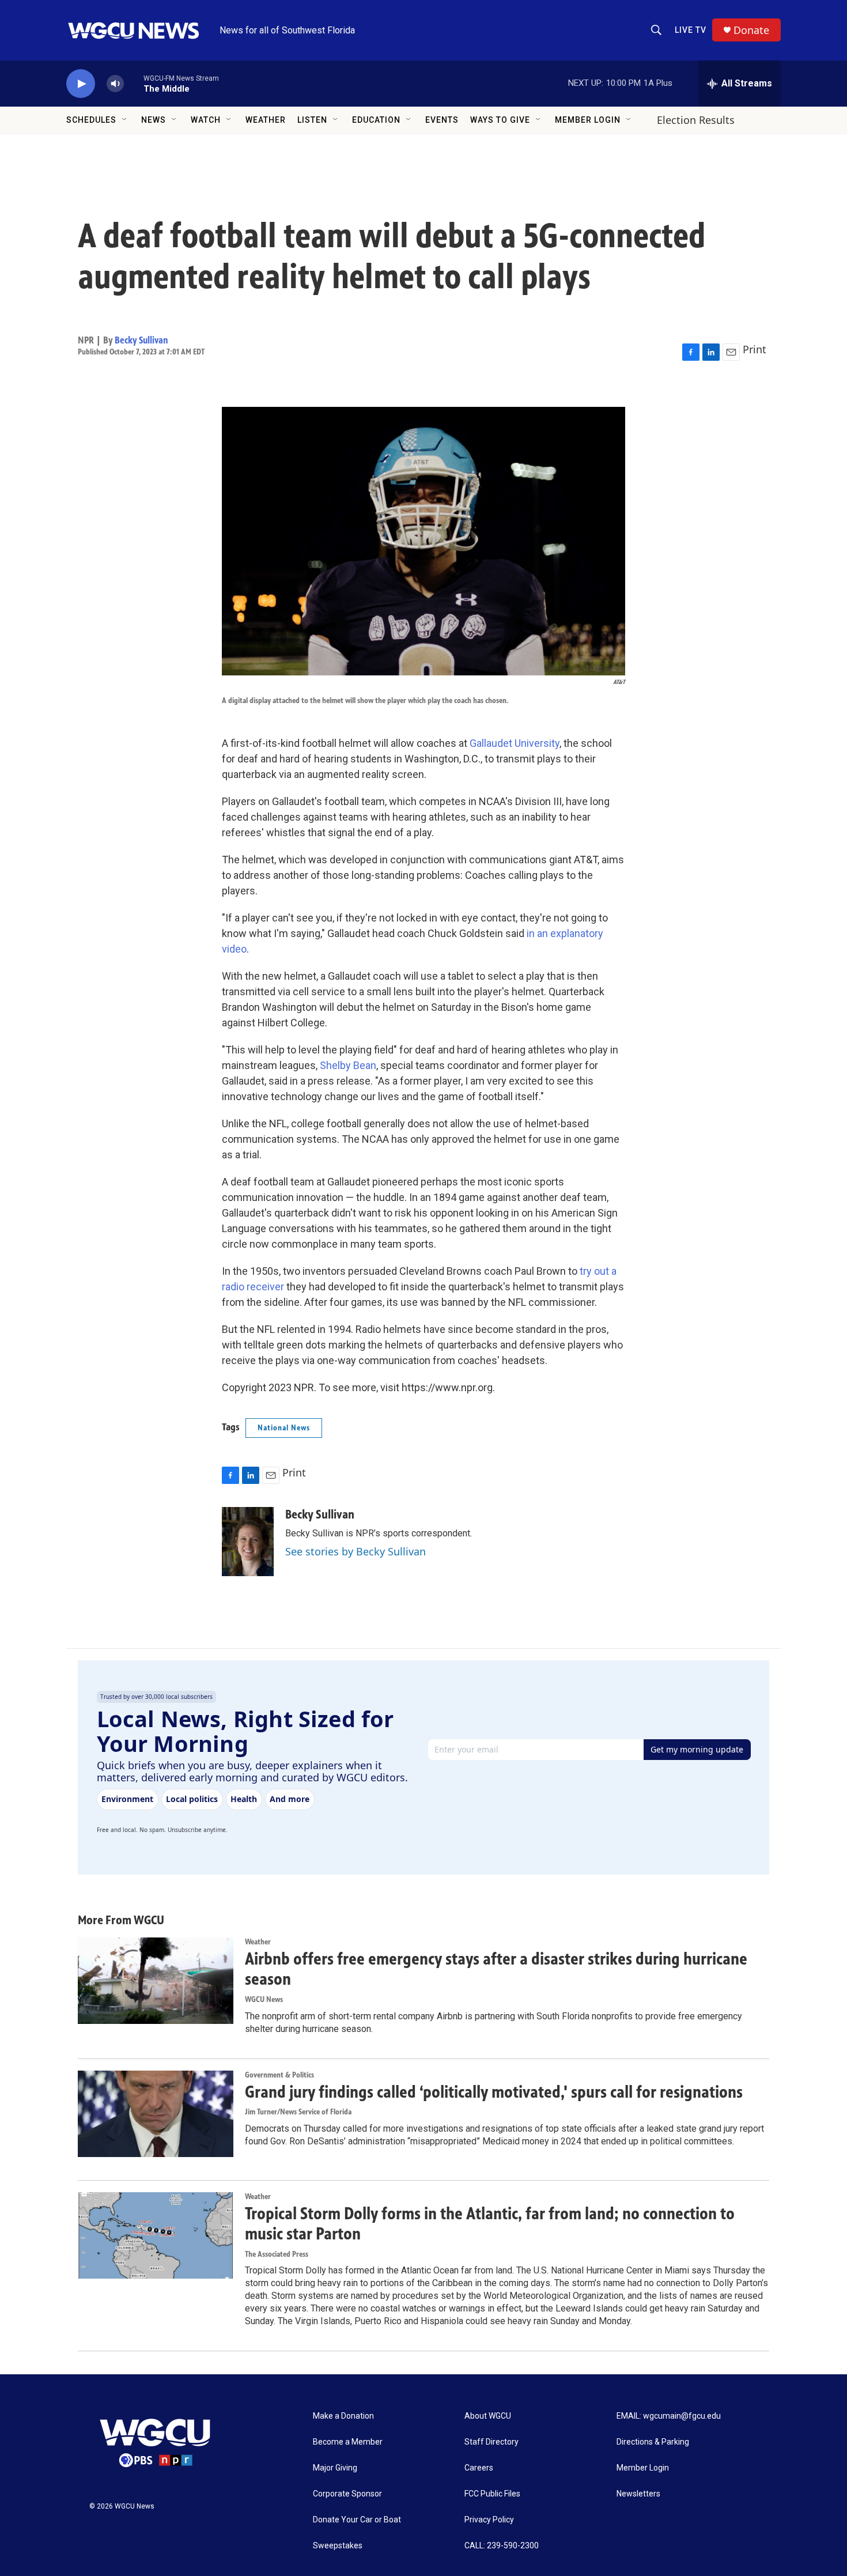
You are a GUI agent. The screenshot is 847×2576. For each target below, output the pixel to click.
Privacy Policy (489, 2520)
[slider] (134, 83)
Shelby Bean (348, 1065)
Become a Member (348, 2442)
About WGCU (488, 2416)
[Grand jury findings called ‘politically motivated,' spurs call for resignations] (156, 2114)
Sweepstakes (338, 2546)
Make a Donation (343, 2416)
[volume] (115, 84)
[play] (81, 84)
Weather (266, 120)
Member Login (588, 120)
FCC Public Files (492, 2494)
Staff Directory (491, 2442)
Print (755, 349)
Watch (206, 120)
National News (284, 1428)
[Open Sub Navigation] (125, 120)
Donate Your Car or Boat (357, 2520)
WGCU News (264, 1999)
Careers (479, 2468)
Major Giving (335, 2468)
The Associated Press (277, 2254)
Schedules (91, 120)
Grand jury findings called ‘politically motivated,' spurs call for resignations (494, 2092)
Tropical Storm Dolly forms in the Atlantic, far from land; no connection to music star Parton (490, 2224)
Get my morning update (697, 1749)
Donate (751, 30)
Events (442, 120)
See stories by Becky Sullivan (356, 1551)
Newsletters (638, 2494)
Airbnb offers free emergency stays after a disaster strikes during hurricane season (496, 1969)
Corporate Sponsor (347, 2494)
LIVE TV (691, 30)
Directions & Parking (653, 2442)
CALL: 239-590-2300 (502, 2546)
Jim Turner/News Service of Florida (298, 2112)
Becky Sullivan (141, 340)
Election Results (696, 120)
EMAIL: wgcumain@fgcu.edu (669, 2416)
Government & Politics (279, 2075)
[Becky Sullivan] (248, 1542)
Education (376, 120)
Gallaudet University (515, 743)
